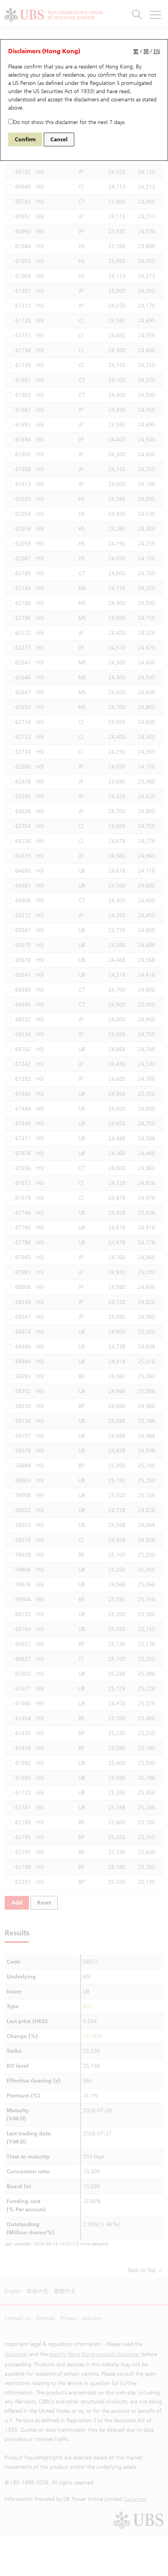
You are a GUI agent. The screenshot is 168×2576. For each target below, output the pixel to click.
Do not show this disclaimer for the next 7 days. (70, 122)
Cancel (59, 140)
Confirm (25, 140)
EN (157, 51)
